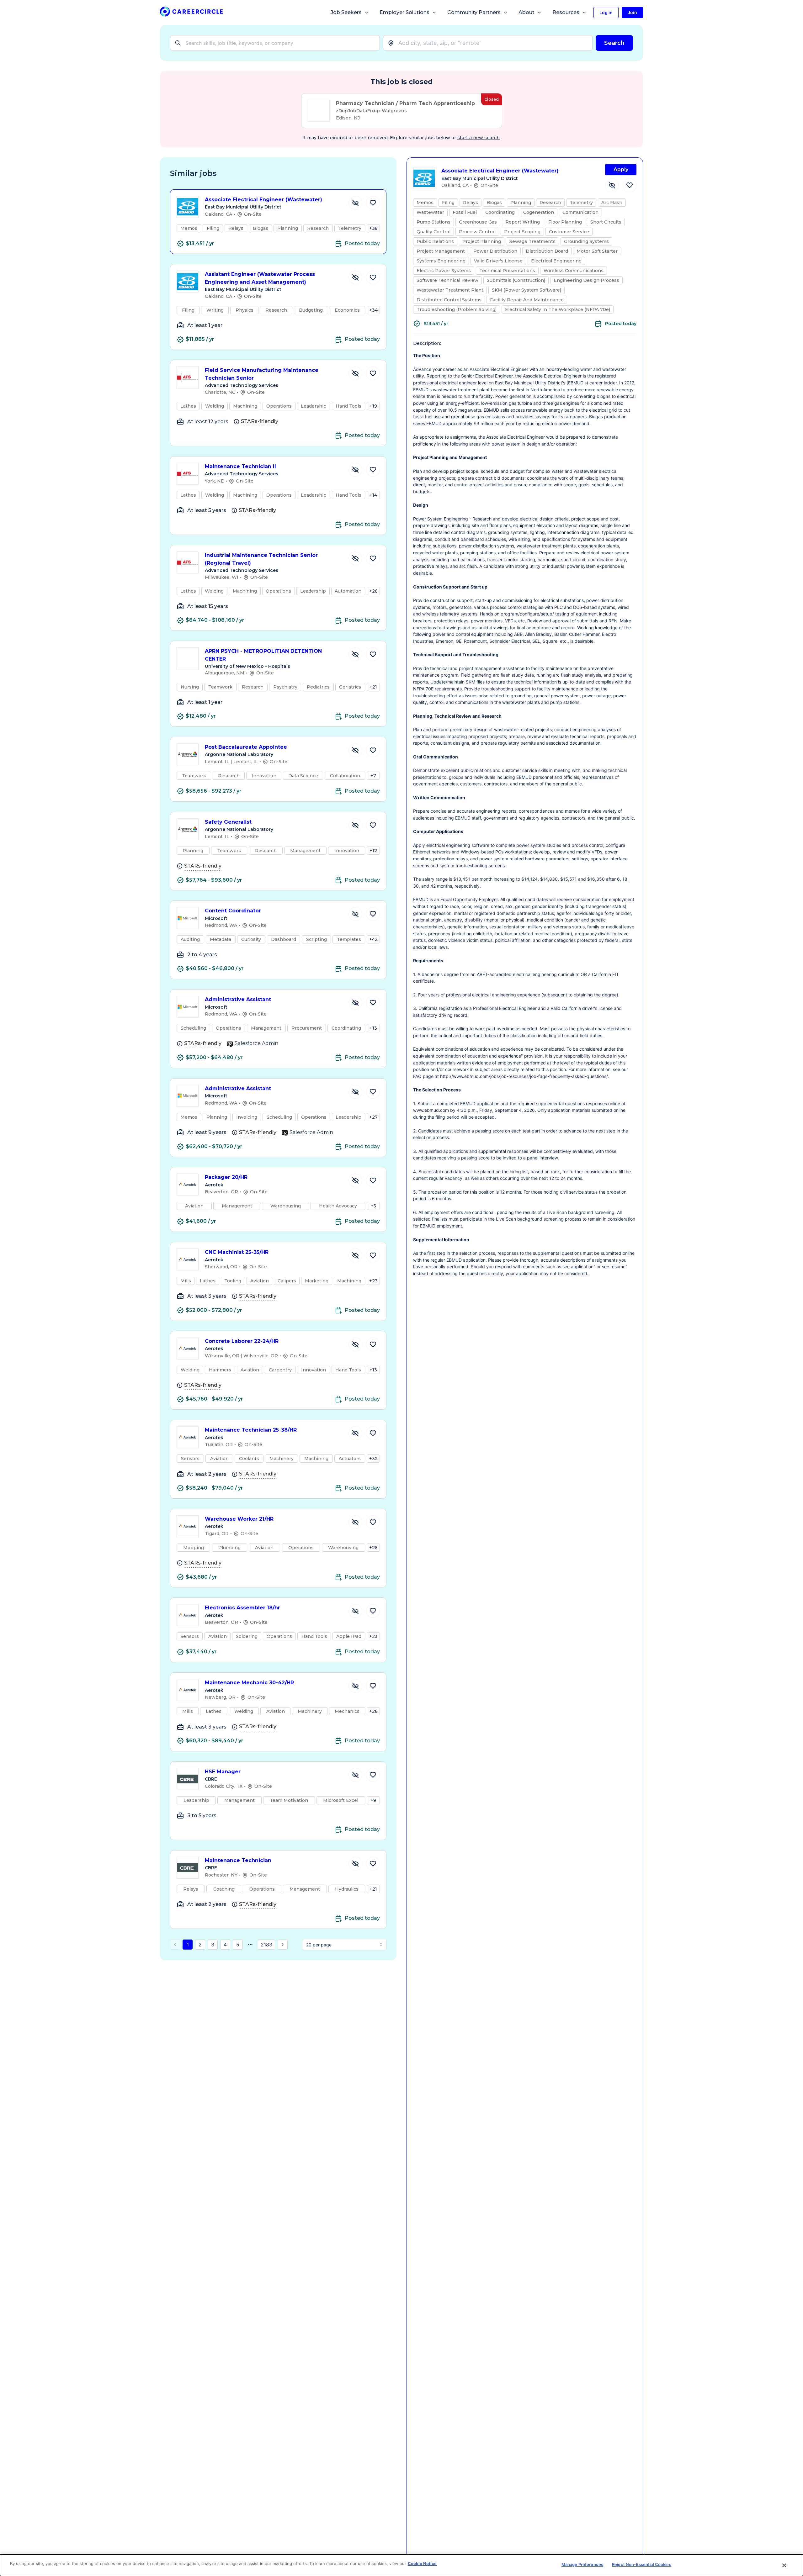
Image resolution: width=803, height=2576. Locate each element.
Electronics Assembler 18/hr (242, 1608)
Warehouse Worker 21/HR (239, 1519)
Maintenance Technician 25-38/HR (251, 1430)
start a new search (479, 138)
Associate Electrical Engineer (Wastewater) (263, 200)
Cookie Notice (422, 2563)
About (526, 12)
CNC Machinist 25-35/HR (237, 1252)
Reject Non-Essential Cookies (642, 2564)
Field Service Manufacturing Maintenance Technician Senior (262, 374)
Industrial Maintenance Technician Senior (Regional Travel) (261, 559)
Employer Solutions (404, 12)
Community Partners (474, 12)
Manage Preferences (582, 2564)
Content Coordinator (233, 911)
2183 (266, 1945)
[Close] (784, 2565)
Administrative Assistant (238, 999)
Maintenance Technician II (240, 466)
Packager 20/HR (226, 1177)
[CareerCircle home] (191, 13)
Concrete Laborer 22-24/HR (242, 1341)
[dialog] (401, 2565)
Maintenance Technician (238, 1860)
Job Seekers (346, 12)
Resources (566, 12)
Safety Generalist (228, 822)
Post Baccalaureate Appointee (246, 747)
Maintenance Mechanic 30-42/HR (249, 1683)
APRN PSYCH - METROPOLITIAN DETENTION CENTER (263, 655)
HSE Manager (223, 1772)
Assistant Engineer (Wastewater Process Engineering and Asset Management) (260, 278)
